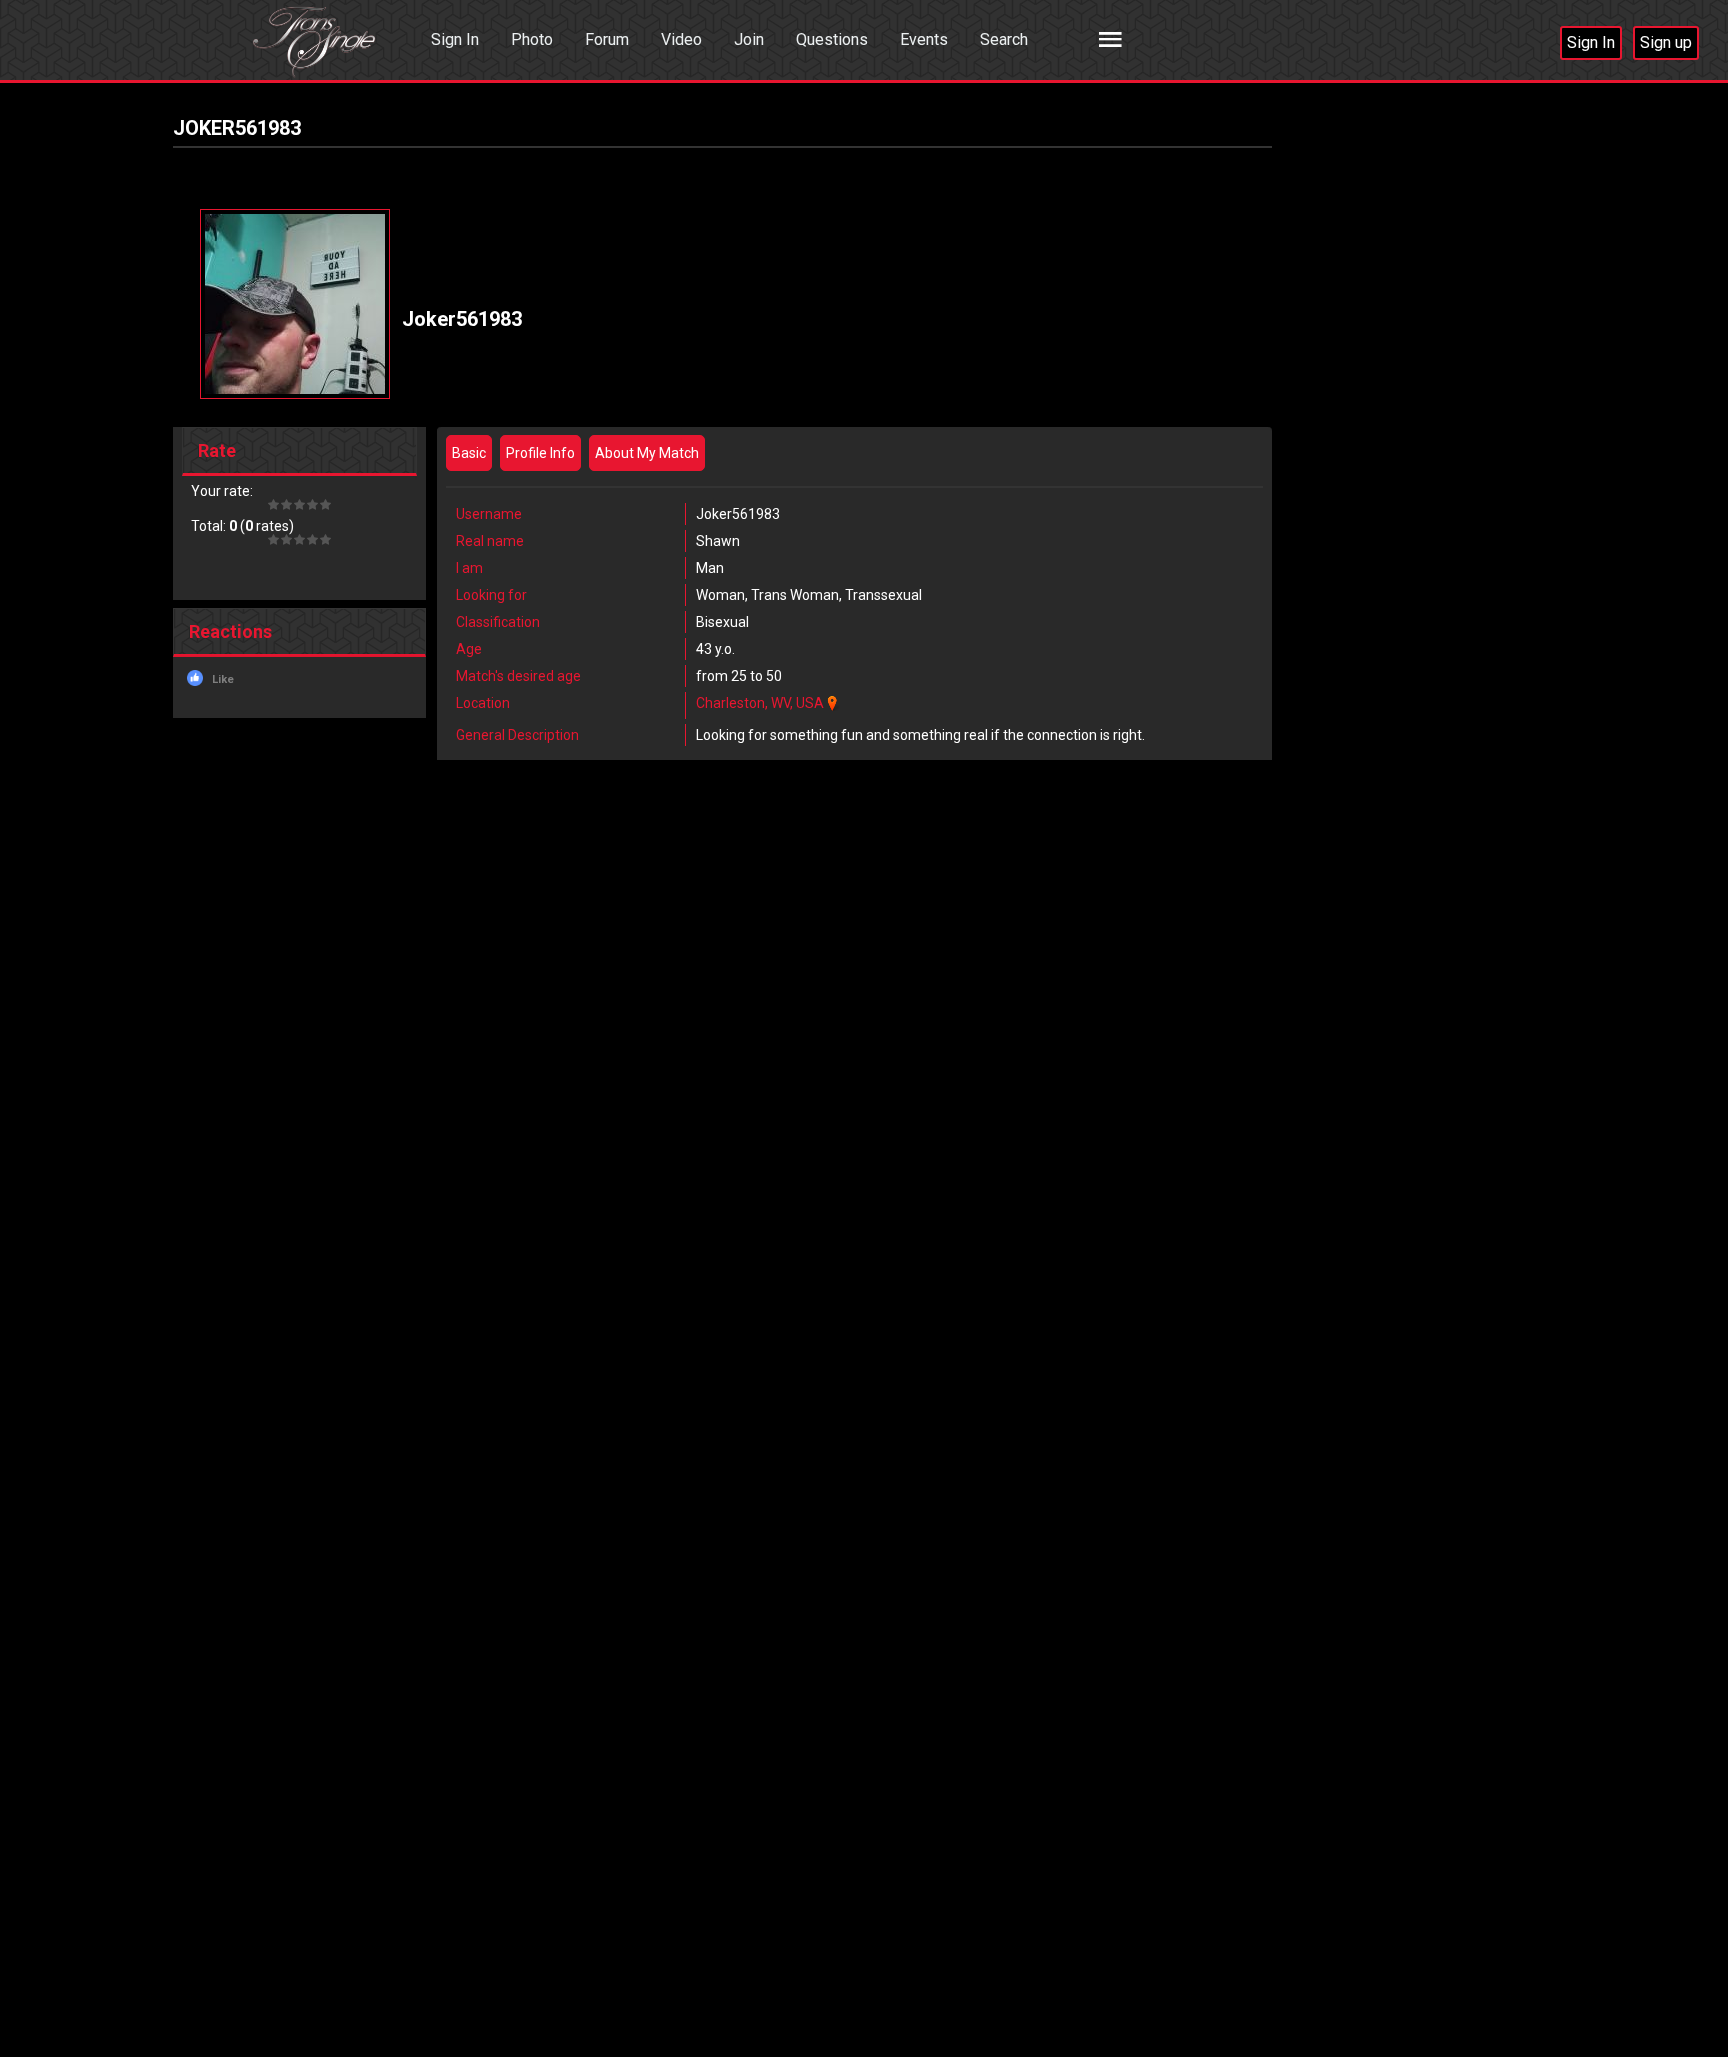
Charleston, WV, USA (760, 703)
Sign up (1666, 42)
